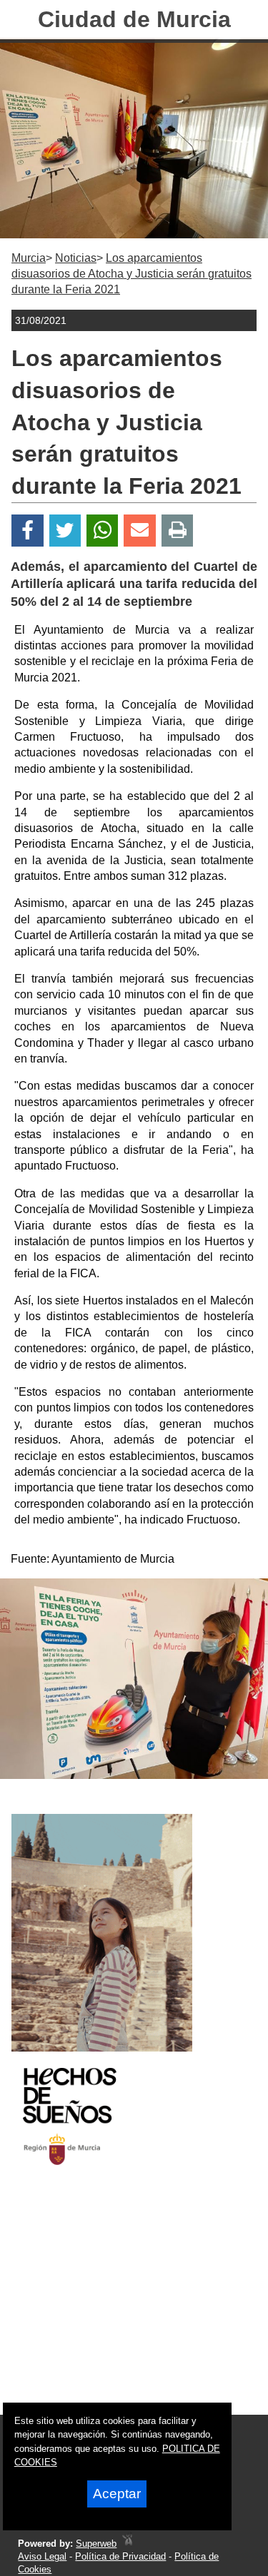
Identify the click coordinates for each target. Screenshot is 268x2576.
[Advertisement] (116, 2303)
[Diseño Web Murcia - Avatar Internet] (127, 2544)
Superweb (96, 2544)
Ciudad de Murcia (134, 19)
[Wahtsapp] (103, 531)
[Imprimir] (178, 531)
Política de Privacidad (120, 2556)
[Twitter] (65, 531)
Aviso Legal (42, 2556)
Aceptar (117, 2494)
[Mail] (139, 531)
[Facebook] (28, 531)
